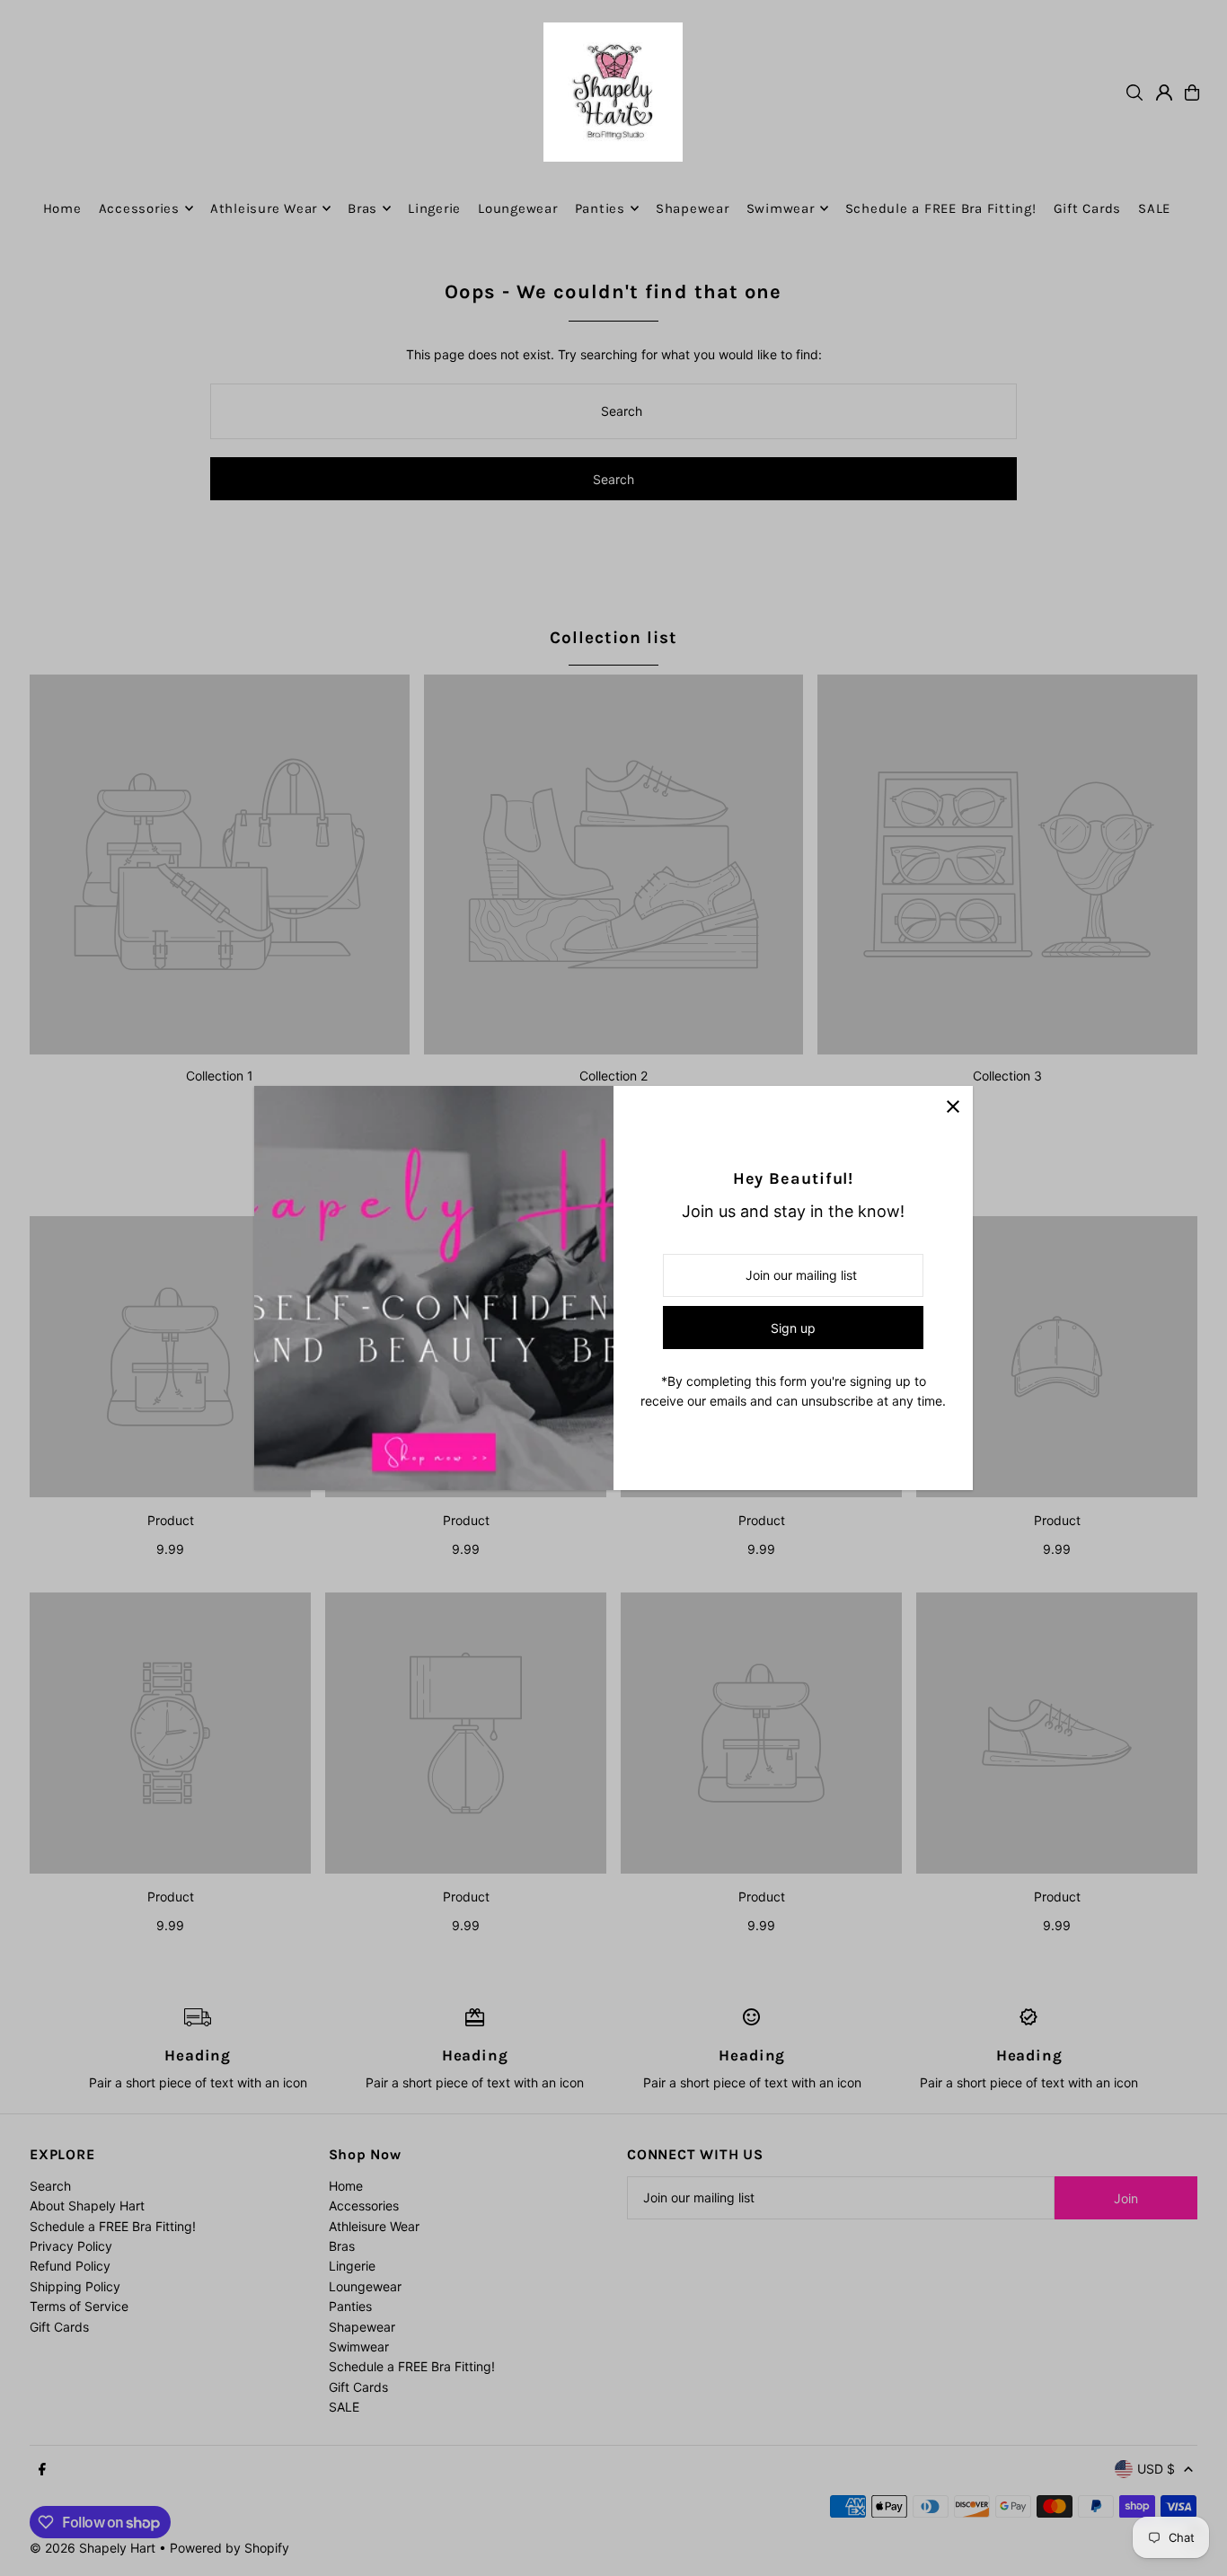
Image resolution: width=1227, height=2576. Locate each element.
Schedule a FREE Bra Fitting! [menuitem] (941, 208)
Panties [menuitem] (600, 208)
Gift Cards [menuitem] (1088, 208)
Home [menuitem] (62, 208)
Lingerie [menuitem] (434, 208)
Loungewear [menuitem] (518, 208)
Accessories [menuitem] (139, 208)
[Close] (953, 1106)
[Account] (1164, 93)
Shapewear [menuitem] (693, 208)
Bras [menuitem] (362, 208)
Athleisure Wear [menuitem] (264, 208)
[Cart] (1192, 93)
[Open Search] (1134, 93)
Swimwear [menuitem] (781, 208)
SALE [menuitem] (1154, 208)
